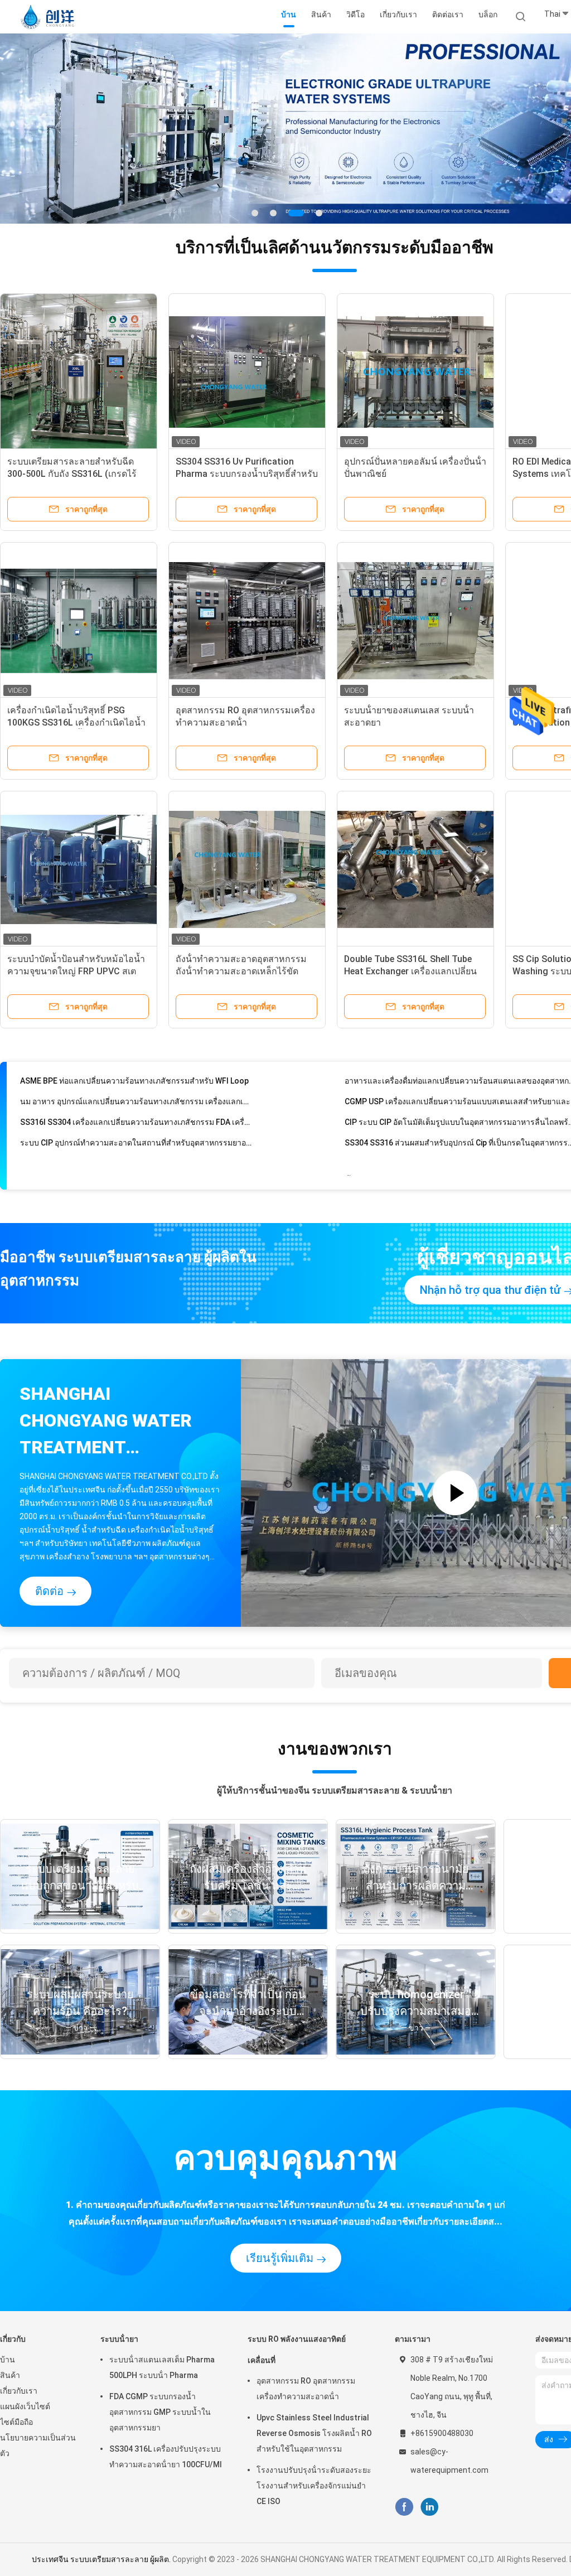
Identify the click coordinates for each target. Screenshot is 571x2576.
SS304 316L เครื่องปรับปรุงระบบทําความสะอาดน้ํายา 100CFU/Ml (166, 2457)
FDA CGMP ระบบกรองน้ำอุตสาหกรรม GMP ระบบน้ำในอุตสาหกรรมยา (160, 2412)
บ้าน (8, 2360)
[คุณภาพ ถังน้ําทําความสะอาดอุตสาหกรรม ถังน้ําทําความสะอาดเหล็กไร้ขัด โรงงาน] (247, 869)
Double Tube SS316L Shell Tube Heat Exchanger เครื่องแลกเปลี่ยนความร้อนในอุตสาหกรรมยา (410, 971)
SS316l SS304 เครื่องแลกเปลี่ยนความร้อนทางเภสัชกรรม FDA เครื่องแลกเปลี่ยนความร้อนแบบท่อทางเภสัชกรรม (136, 1098)
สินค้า (10, 2375)
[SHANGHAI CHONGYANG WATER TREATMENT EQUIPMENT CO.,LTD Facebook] (404, 2507)
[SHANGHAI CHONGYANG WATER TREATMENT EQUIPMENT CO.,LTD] (49, 17)
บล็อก (488, 15)
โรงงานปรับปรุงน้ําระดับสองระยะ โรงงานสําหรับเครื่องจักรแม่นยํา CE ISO (314, 2486)
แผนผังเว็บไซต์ (25, 2406)
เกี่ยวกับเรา (19, 2391)
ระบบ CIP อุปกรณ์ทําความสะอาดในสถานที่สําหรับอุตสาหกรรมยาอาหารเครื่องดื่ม (136, 1118)
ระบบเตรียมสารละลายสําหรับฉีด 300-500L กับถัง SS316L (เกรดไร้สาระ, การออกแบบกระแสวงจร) (72, 474)
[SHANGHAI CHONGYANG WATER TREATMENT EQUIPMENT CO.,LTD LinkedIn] (430, 2507)
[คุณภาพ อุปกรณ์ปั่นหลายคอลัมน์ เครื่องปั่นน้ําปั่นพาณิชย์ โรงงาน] (415, 372)
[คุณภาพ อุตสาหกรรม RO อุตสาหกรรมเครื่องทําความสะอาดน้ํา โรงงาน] (247, 621)
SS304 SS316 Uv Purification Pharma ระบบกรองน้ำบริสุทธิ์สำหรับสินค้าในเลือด (247, 474)
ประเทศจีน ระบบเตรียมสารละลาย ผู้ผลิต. (102, 2559)
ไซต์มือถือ (16, 2422)
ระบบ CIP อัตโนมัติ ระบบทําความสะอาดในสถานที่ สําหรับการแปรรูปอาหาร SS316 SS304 (136, 1156)
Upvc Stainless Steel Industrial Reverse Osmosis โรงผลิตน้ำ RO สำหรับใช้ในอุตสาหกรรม (314, 2433)
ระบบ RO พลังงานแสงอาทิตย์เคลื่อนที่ (297, 2350)
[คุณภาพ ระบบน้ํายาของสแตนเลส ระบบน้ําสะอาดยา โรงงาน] (415, 621)
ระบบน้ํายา (119, 2339)
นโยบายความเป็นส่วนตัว (38, 2445)
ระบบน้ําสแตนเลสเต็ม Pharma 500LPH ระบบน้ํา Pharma (162, 2367)
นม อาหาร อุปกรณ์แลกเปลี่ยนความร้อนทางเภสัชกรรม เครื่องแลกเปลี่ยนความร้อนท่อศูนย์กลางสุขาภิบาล (136, 1077)
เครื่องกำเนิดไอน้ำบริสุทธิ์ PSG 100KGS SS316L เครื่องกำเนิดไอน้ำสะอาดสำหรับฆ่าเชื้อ (76, 722)
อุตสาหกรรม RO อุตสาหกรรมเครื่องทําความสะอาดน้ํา (306, 2389)
